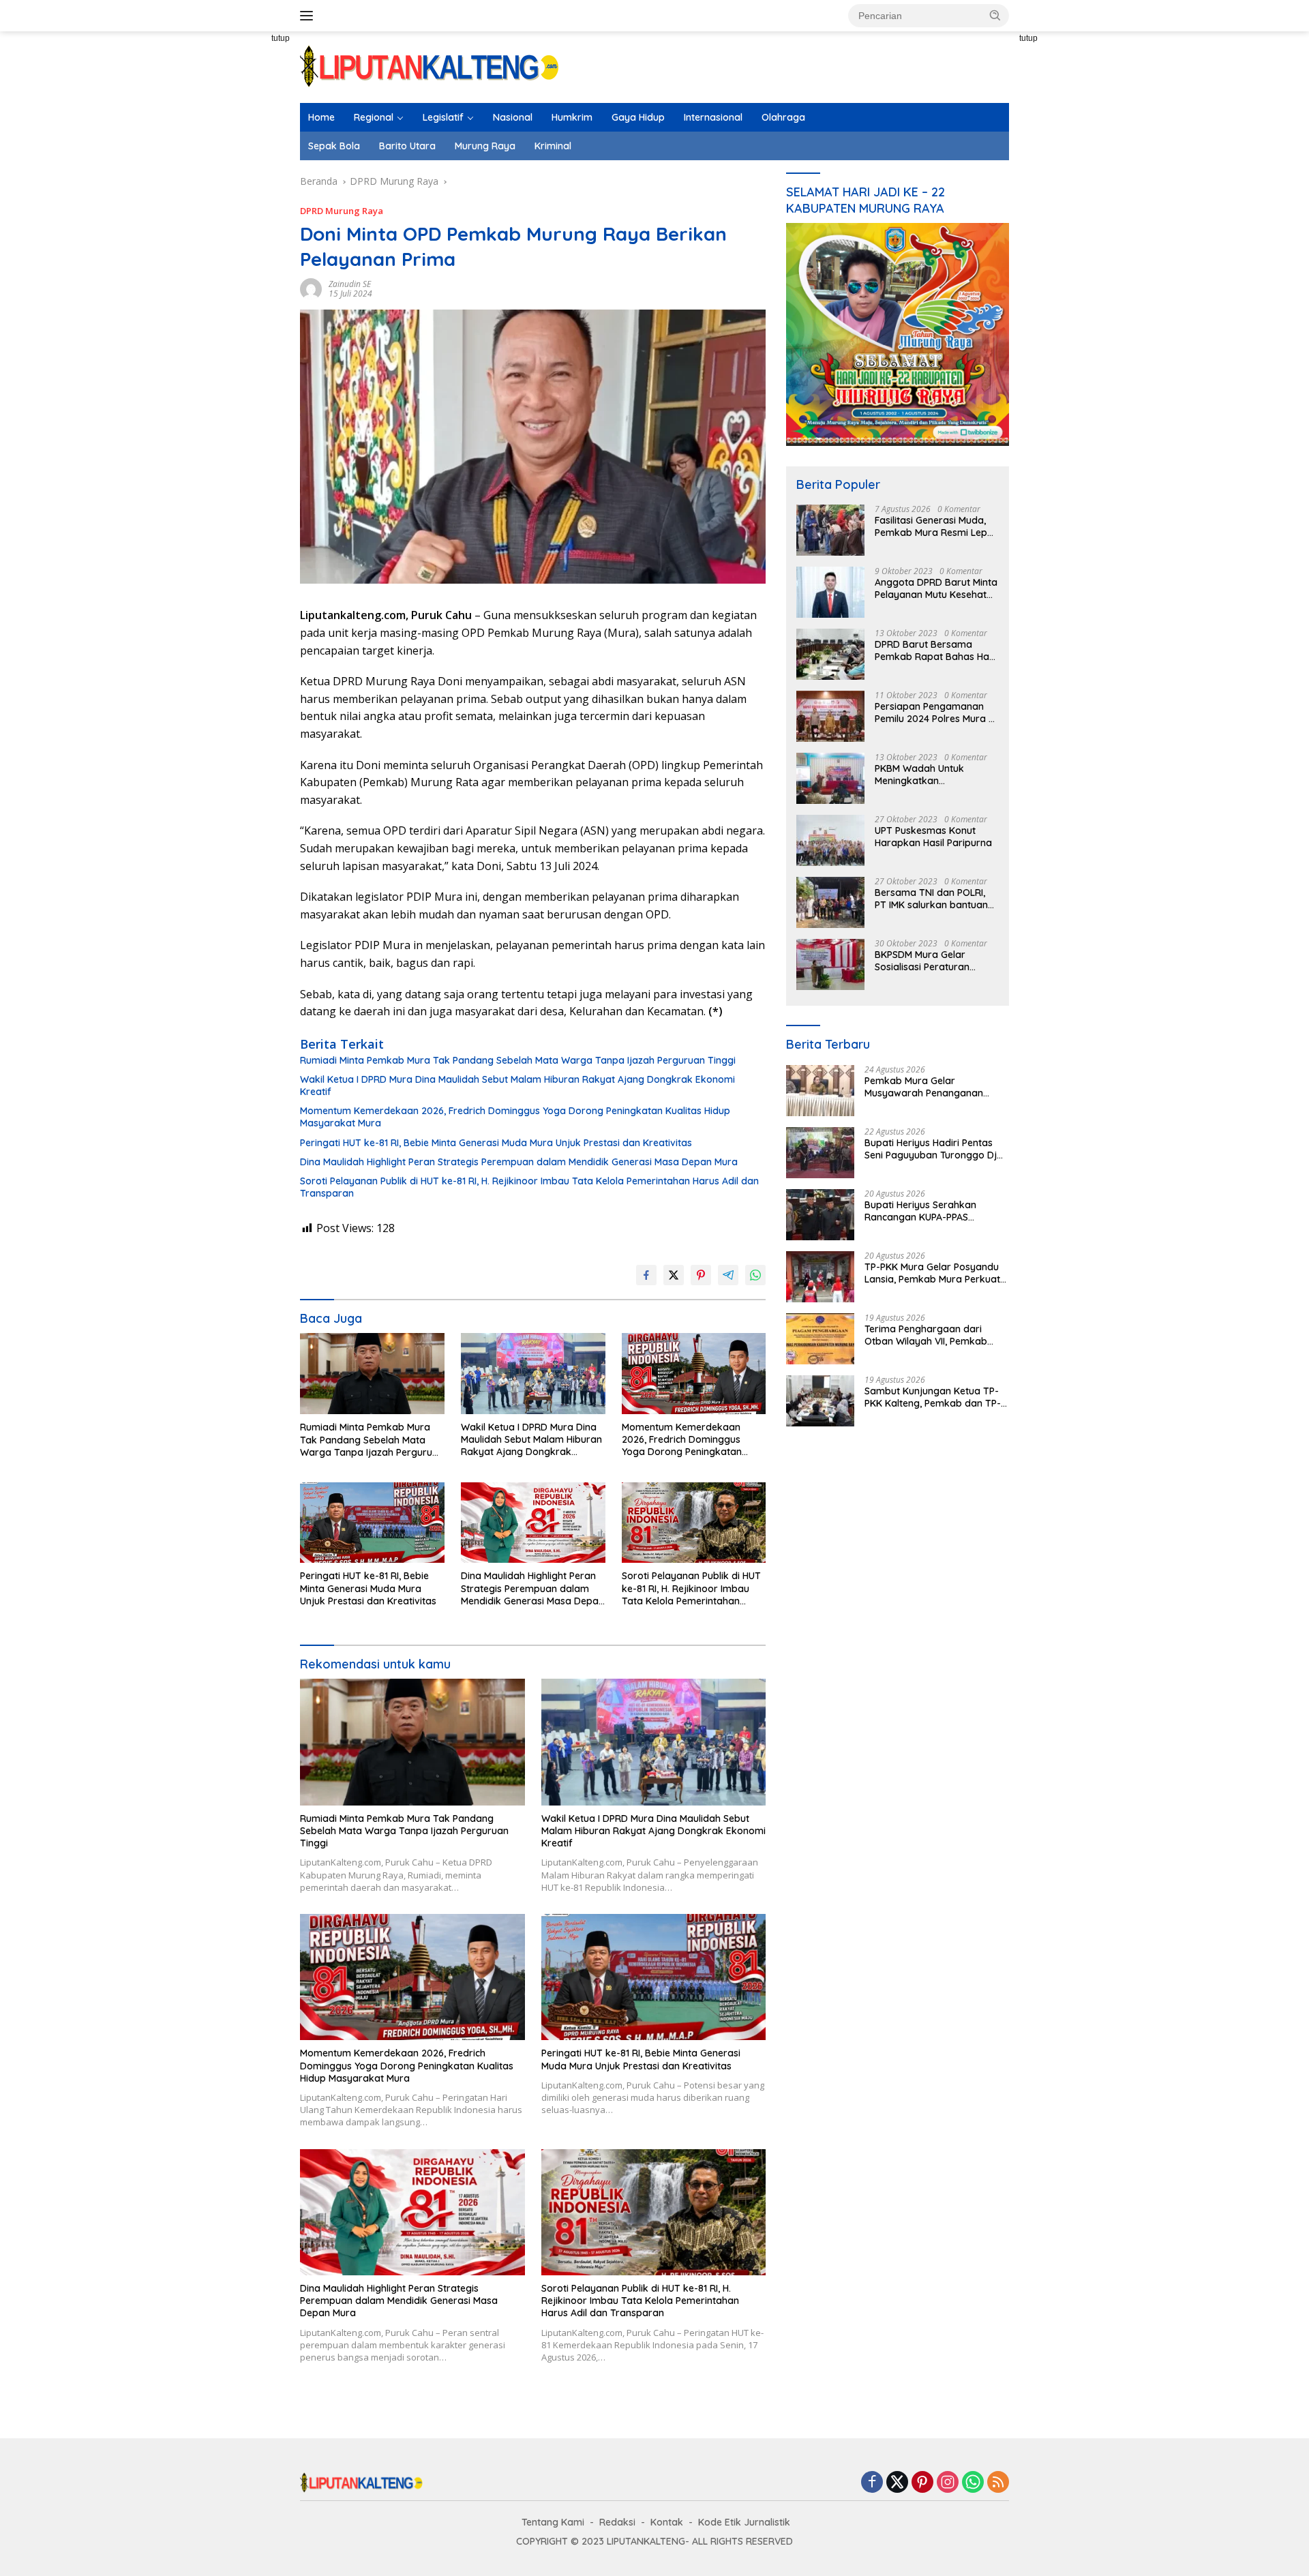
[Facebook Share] (646, 1275)
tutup (281, 38)
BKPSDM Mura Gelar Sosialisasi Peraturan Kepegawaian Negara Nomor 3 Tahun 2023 (925, 961)
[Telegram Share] (728, 1275)
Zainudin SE (350, 284)
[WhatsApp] (973, 2483)
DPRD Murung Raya (342, 211)
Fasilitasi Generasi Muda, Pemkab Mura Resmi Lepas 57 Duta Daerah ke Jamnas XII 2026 (936, 526)
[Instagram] (948, 2483)
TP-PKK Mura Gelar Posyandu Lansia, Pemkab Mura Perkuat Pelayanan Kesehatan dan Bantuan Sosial (932, 1273)
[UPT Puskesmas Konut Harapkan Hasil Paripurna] (830, 840)
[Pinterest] (922, 2483)
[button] (995, 15)
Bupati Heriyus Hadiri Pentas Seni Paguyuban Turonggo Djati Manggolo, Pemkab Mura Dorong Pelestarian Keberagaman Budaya (936, 1149)
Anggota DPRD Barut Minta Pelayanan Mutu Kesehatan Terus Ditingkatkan (936, 588)
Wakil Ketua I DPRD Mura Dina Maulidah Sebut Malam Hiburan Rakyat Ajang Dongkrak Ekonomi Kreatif (517, 1085)
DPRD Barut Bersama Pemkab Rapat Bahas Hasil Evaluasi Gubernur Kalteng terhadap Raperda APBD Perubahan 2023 (936, 650)
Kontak (667, 2522)
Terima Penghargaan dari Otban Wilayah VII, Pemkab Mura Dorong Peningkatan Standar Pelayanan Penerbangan (926, 1335)
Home (321, 117)
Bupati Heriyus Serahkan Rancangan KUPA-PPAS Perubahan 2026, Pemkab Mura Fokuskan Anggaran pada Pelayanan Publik (936, 1211)
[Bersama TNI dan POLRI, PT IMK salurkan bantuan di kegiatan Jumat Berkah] (830, 902)
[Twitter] (897, 2483)
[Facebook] (872, 2483)
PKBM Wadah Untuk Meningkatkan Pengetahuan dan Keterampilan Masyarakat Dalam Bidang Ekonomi (934, 775)
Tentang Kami (553, 2522)
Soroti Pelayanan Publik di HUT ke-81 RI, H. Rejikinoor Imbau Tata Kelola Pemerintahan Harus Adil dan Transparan (529, 1187)
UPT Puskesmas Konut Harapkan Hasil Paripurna (933, 837)
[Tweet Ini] (674, 1275)
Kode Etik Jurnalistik (744, 2522)
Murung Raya (485, 146)
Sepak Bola (334, 146)
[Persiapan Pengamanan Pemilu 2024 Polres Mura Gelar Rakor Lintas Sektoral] (830, 716)
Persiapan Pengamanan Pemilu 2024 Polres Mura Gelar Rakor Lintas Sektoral (932, 713)
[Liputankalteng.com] (430, 66)
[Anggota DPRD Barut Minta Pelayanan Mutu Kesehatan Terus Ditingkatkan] (830, 592)
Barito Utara (407, 146)
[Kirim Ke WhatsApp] (755, 1275)
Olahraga (783, 117)
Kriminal (553, 146)
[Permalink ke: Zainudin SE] (311, 288)
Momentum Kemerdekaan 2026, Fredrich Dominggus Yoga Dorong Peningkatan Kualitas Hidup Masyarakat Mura (515, 1117)
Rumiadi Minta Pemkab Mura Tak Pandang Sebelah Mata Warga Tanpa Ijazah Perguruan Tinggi (518, 1060)
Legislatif (443, 117)
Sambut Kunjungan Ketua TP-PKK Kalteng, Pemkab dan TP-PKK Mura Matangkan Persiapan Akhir (933, 1397)
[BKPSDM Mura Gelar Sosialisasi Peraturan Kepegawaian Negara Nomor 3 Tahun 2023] (830, 964)
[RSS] (998, 2483)
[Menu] (309, 16)
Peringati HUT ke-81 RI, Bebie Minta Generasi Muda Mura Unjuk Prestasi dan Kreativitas (496, 1143)
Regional (374, 117)
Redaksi (617, 2522)
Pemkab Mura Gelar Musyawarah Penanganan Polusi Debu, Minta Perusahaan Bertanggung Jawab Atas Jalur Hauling (936, 1087)
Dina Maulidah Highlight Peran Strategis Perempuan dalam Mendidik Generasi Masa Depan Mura (519, 1162)
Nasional (513, 117)
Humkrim (572, 117)
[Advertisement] (252, 280)
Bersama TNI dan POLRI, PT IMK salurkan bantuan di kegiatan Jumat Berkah (934, 899)
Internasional (713, 117)
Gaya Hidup (638, 117)
